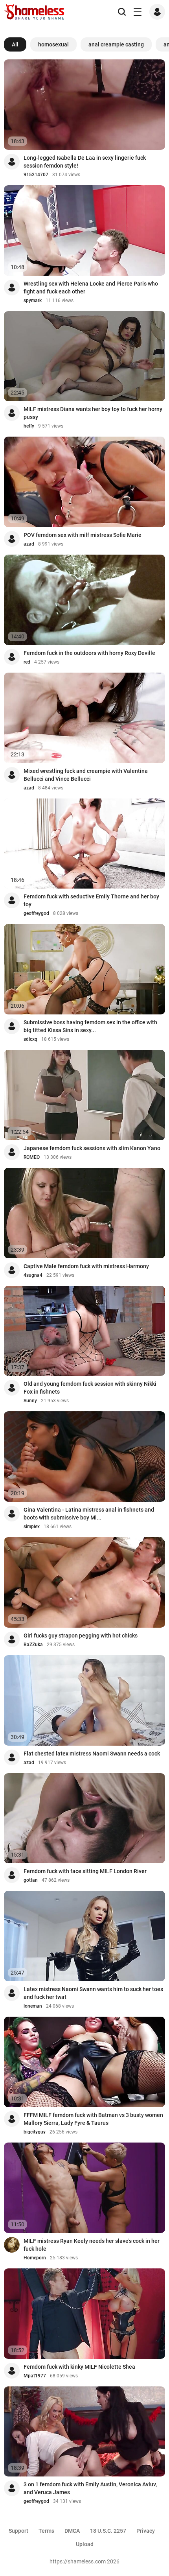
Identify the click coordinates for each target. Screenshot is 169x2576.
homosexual (53, 44)
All (15, 44)
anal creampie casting (116, 44)
